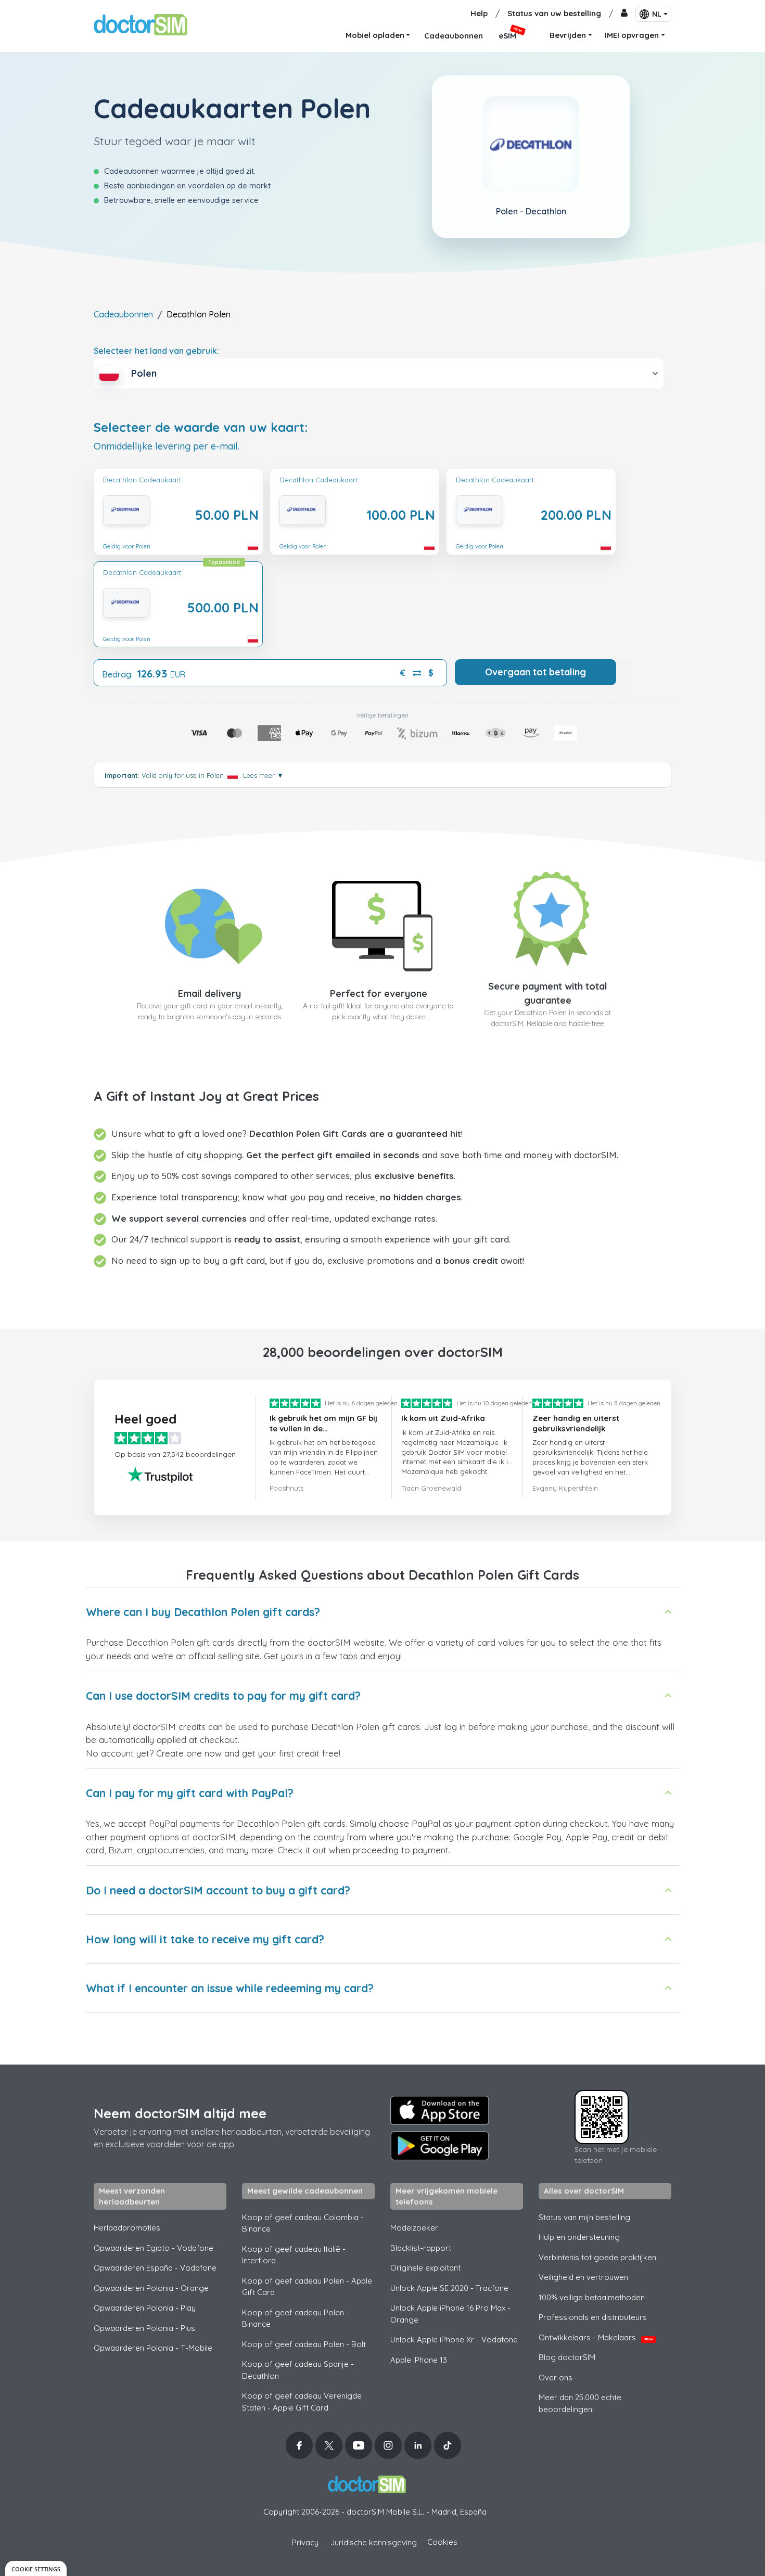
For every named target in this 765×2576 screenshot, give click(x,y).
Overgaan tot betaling (535, 672)
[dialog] (36, 2568)
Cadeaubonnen (123, 314)
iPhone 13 (419, 2360)
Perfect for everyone (379, 994)
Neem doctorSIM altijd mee (180, 2113)
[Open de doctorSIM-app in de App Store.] (440, 2110)
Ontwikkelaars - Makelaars (596, 2337)
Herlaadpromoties (127, 2228)
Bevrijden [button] (568, 35)
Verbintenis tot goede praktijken (597, 2257)
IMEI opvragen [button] (632, 35)
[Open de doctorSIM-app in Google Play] (440, 2146)
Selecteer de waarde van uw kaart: (201, 427)
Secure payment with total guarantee (548, 993)
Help (479, 13)
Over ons (556, 2378)
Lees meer (263, 775)
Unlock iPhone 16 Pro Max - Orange (450, 2314)
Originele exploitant (425, 2268)
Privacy (305, 2542)
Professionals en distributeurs (593, 2317)
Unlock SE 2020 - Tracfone (449, 2288)
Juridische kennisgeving (374, 2542)
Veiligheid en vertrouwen (583, 2277)
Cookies (442, 2542)
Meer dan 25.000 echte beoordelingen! (580, 2403)
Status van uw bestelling (554, 13)
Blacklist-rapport (421, 2248)
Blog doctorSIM (567, 2357)
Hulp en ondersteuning (579, 2237)
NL (657, 14)
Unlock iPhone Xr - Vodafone (454, 2340)
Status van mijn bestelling (584, 2217)
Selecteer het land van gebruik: (156, 351)
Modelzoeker (414, 2228)
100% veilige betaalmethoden (592, 2297)
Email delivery (209, 994)
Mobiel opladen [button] (375, 35)
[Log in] (624, 14)
